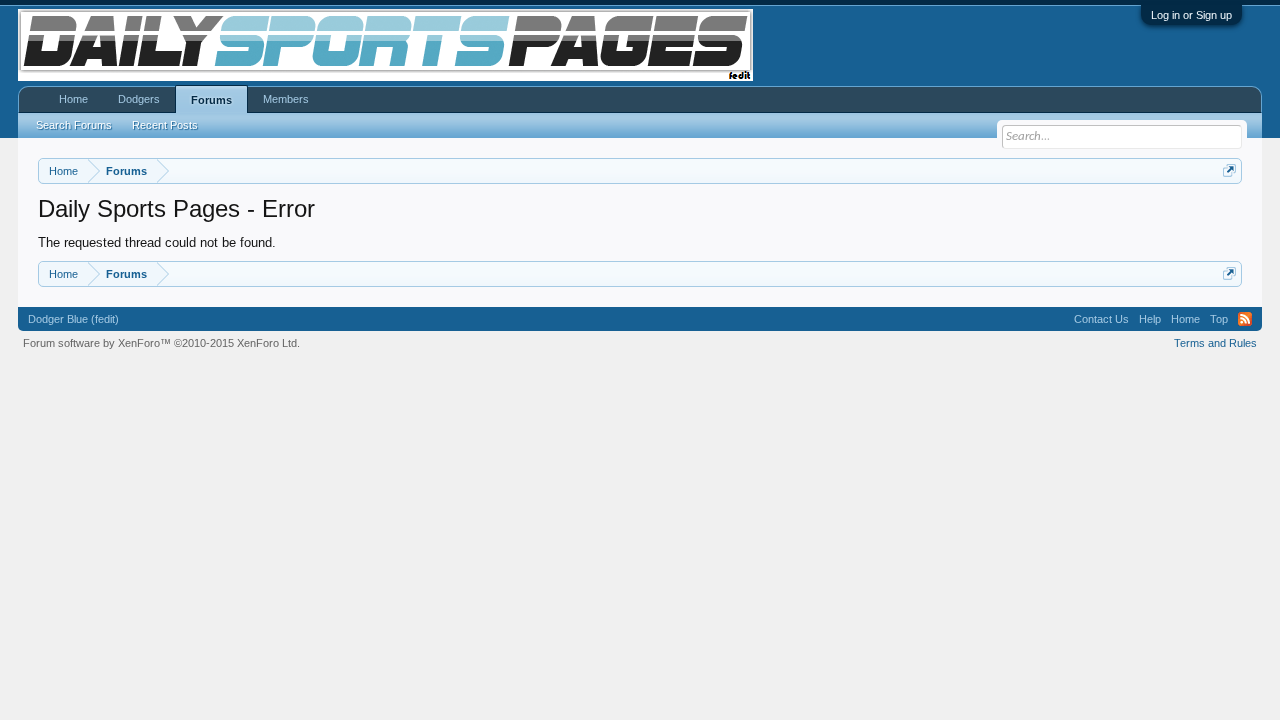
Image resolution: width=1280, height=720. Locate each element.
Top (1219, 319)
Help (1150, 319)
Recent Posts (165, 125)
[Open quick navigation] (1229, 170)
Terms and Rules (1215, 343)
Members (286, 99)
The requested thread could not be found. (157, 242)
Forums (211, 100)
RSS (1245, 319)
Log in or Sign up (1191, 15)
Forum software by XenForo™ (161, 343)
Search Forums (74, 125)
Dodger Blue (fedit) (73, 319)
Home (73, 99)
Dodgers (139, 99)
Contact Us (1101, 319)
